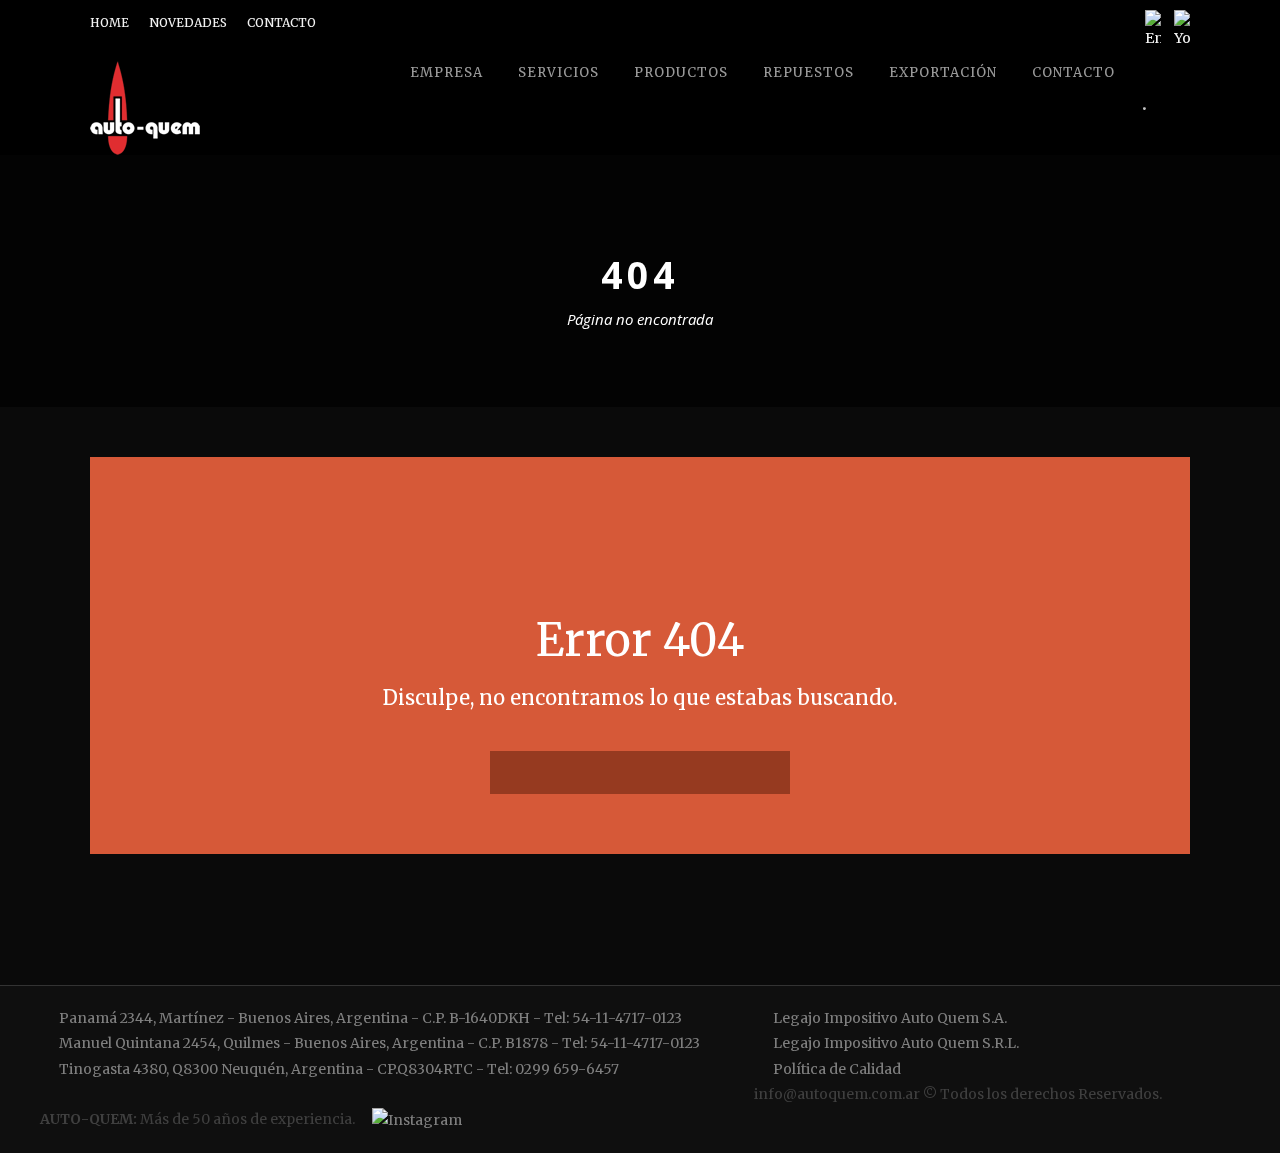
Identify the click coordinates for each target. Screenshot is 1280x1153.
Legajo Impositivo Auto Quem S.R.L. (894, 1043)
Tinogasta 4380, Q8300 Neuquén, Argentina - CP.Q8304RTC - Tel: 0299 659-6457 (337, 1069)
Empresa (446, 72)
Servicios (558, 72)
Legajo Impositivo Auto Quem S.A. (888, 1018)
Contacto (1073, 72)
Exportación (943, 72)
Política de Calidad (835, 1069)
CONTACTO (281, 22)
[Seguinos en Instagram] (414, 1120)
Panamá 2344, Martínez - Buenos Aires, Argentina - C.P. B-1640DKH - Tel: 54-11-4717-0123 (369, 1018)
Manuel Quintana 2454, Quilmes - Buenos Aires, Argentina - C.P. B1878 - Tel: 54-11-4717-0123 (378, 1043)
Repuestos (808, 72)
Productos (681, 72)
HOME (109, 22)
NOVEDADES (188, 22)
